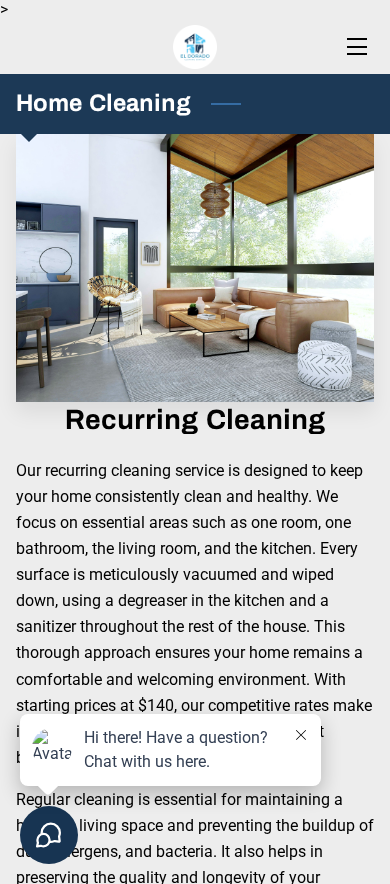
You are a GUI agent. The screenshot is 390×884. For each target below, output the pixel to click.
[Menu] (355, 46)
